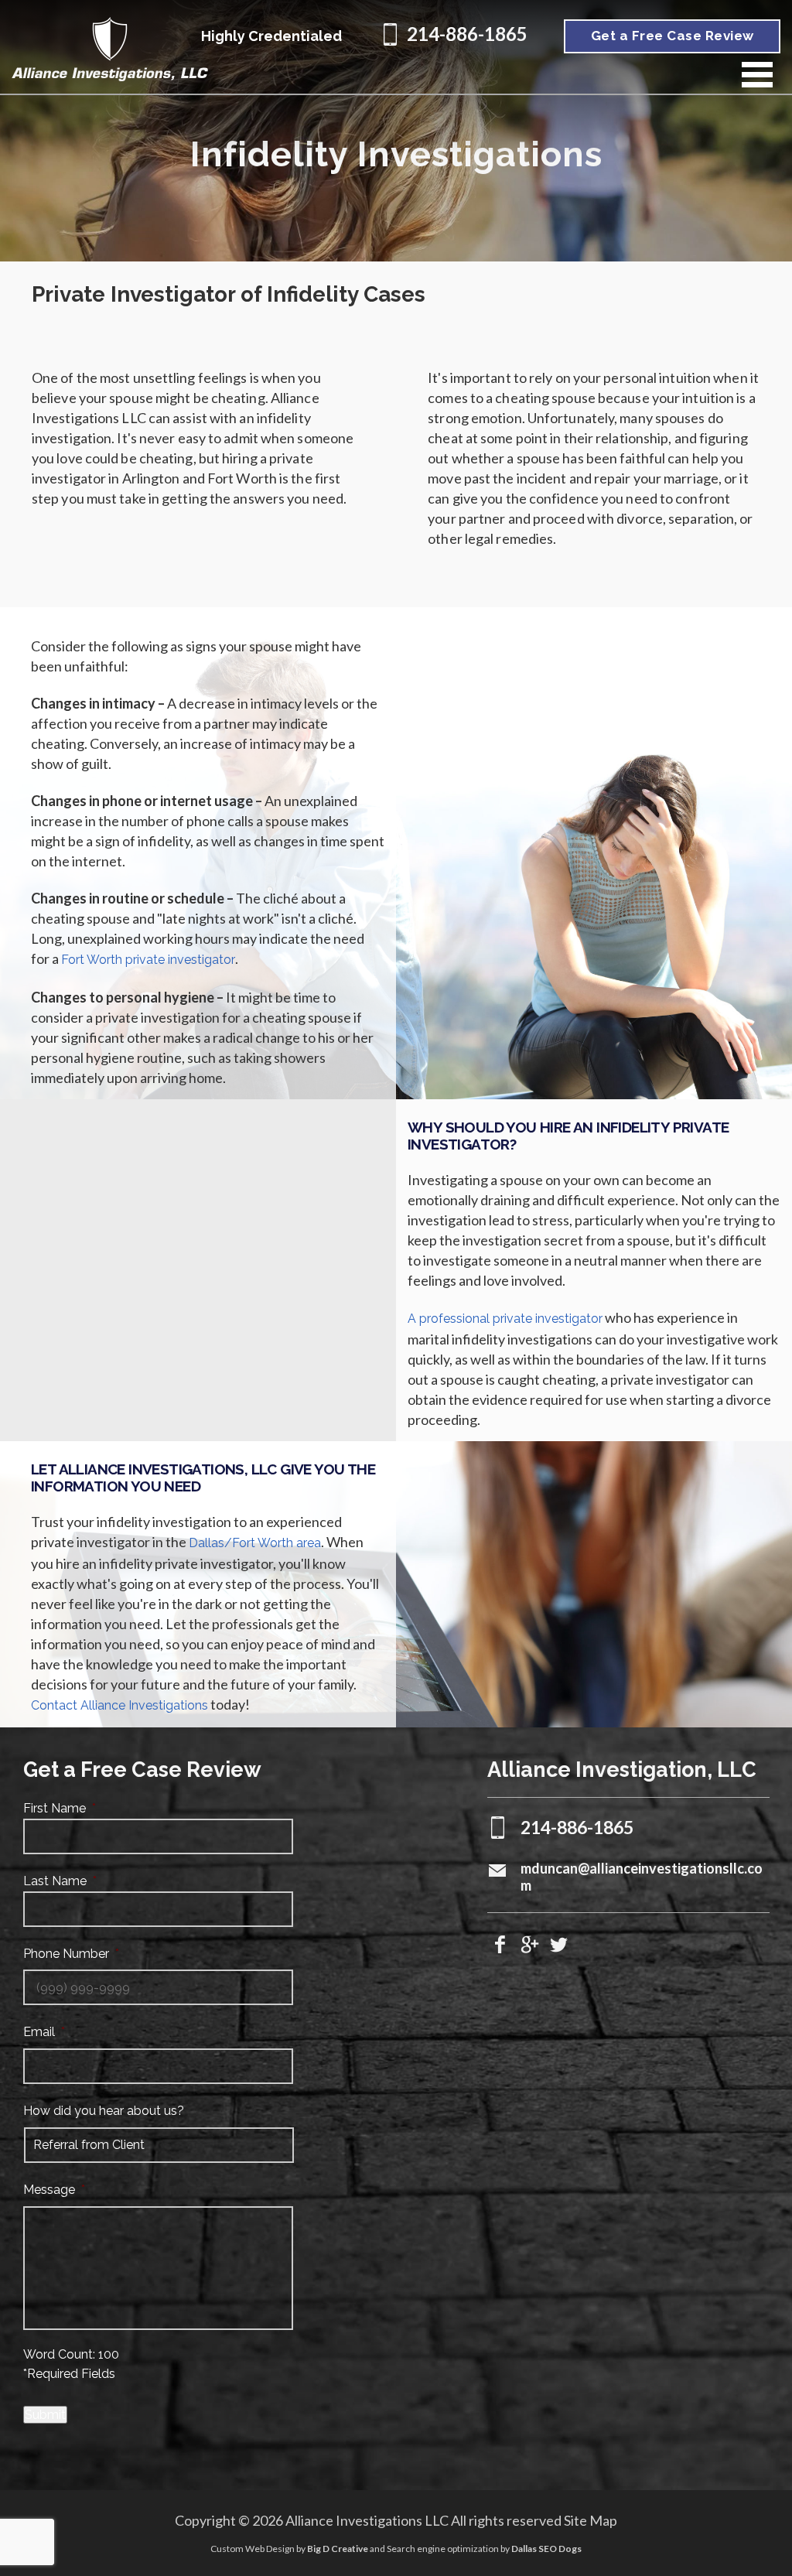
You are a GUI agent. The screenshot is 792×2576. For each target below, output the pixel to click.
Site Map (591, 2520)
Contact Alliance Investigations (119, 1705)
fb (500, 1945)
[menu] (757, 75)
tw (559, 1945)
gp (530, 1945)
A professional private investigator (505, 1319)
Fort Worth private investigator (148, 960)
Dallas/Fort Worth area (255, 1543)
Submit (45, 2415)
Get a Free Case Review (673, 36)
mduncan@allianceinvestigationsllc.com (642, 1870)
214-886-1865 (467, 34)
